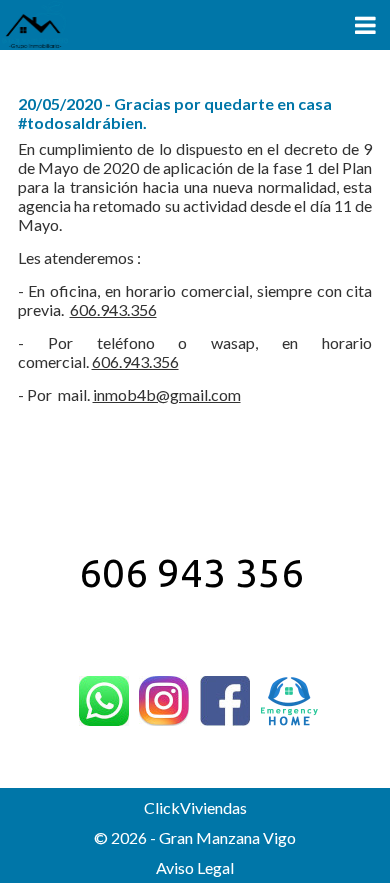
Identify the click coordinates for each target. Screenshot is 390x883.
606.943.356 (113, 309)
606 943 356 (191, 572)
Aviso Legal (195, 867)
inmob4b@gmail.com (167, 394)
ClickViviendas (195, 807)
